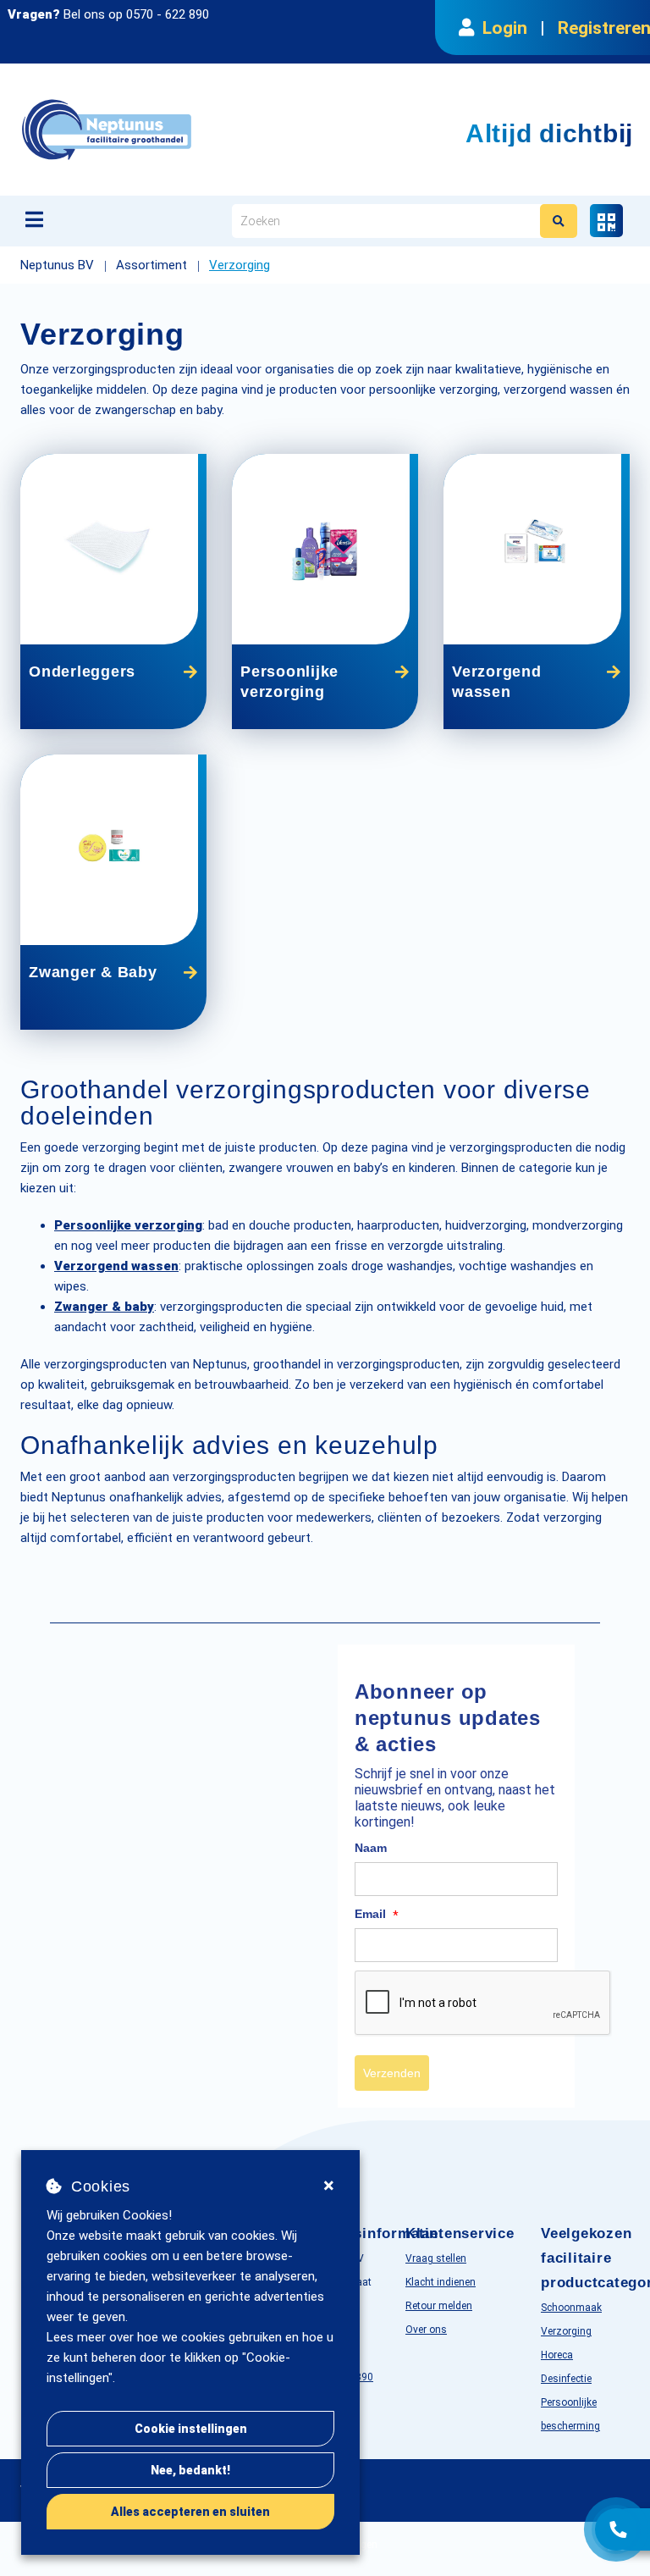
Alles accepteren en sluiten (190, 2512)
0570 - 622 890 (168, 14)
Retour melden (439, 2306)
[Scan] (606, 221)
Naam (371, 1848)
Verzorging (566, 2331)
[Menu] (34, 219)
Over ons (426, 2330)
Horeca (557, 2355)
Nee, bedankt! (190, 2470)
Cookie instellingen (191, 2429)
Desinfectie (566, 2379)
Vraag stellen (436, 2258)
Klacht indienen (441, 2282)
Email (377, 1915)
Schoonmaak (571, 2308)
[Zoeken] (559, 221)
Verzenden (392, 2073)
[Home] (193, 130)
